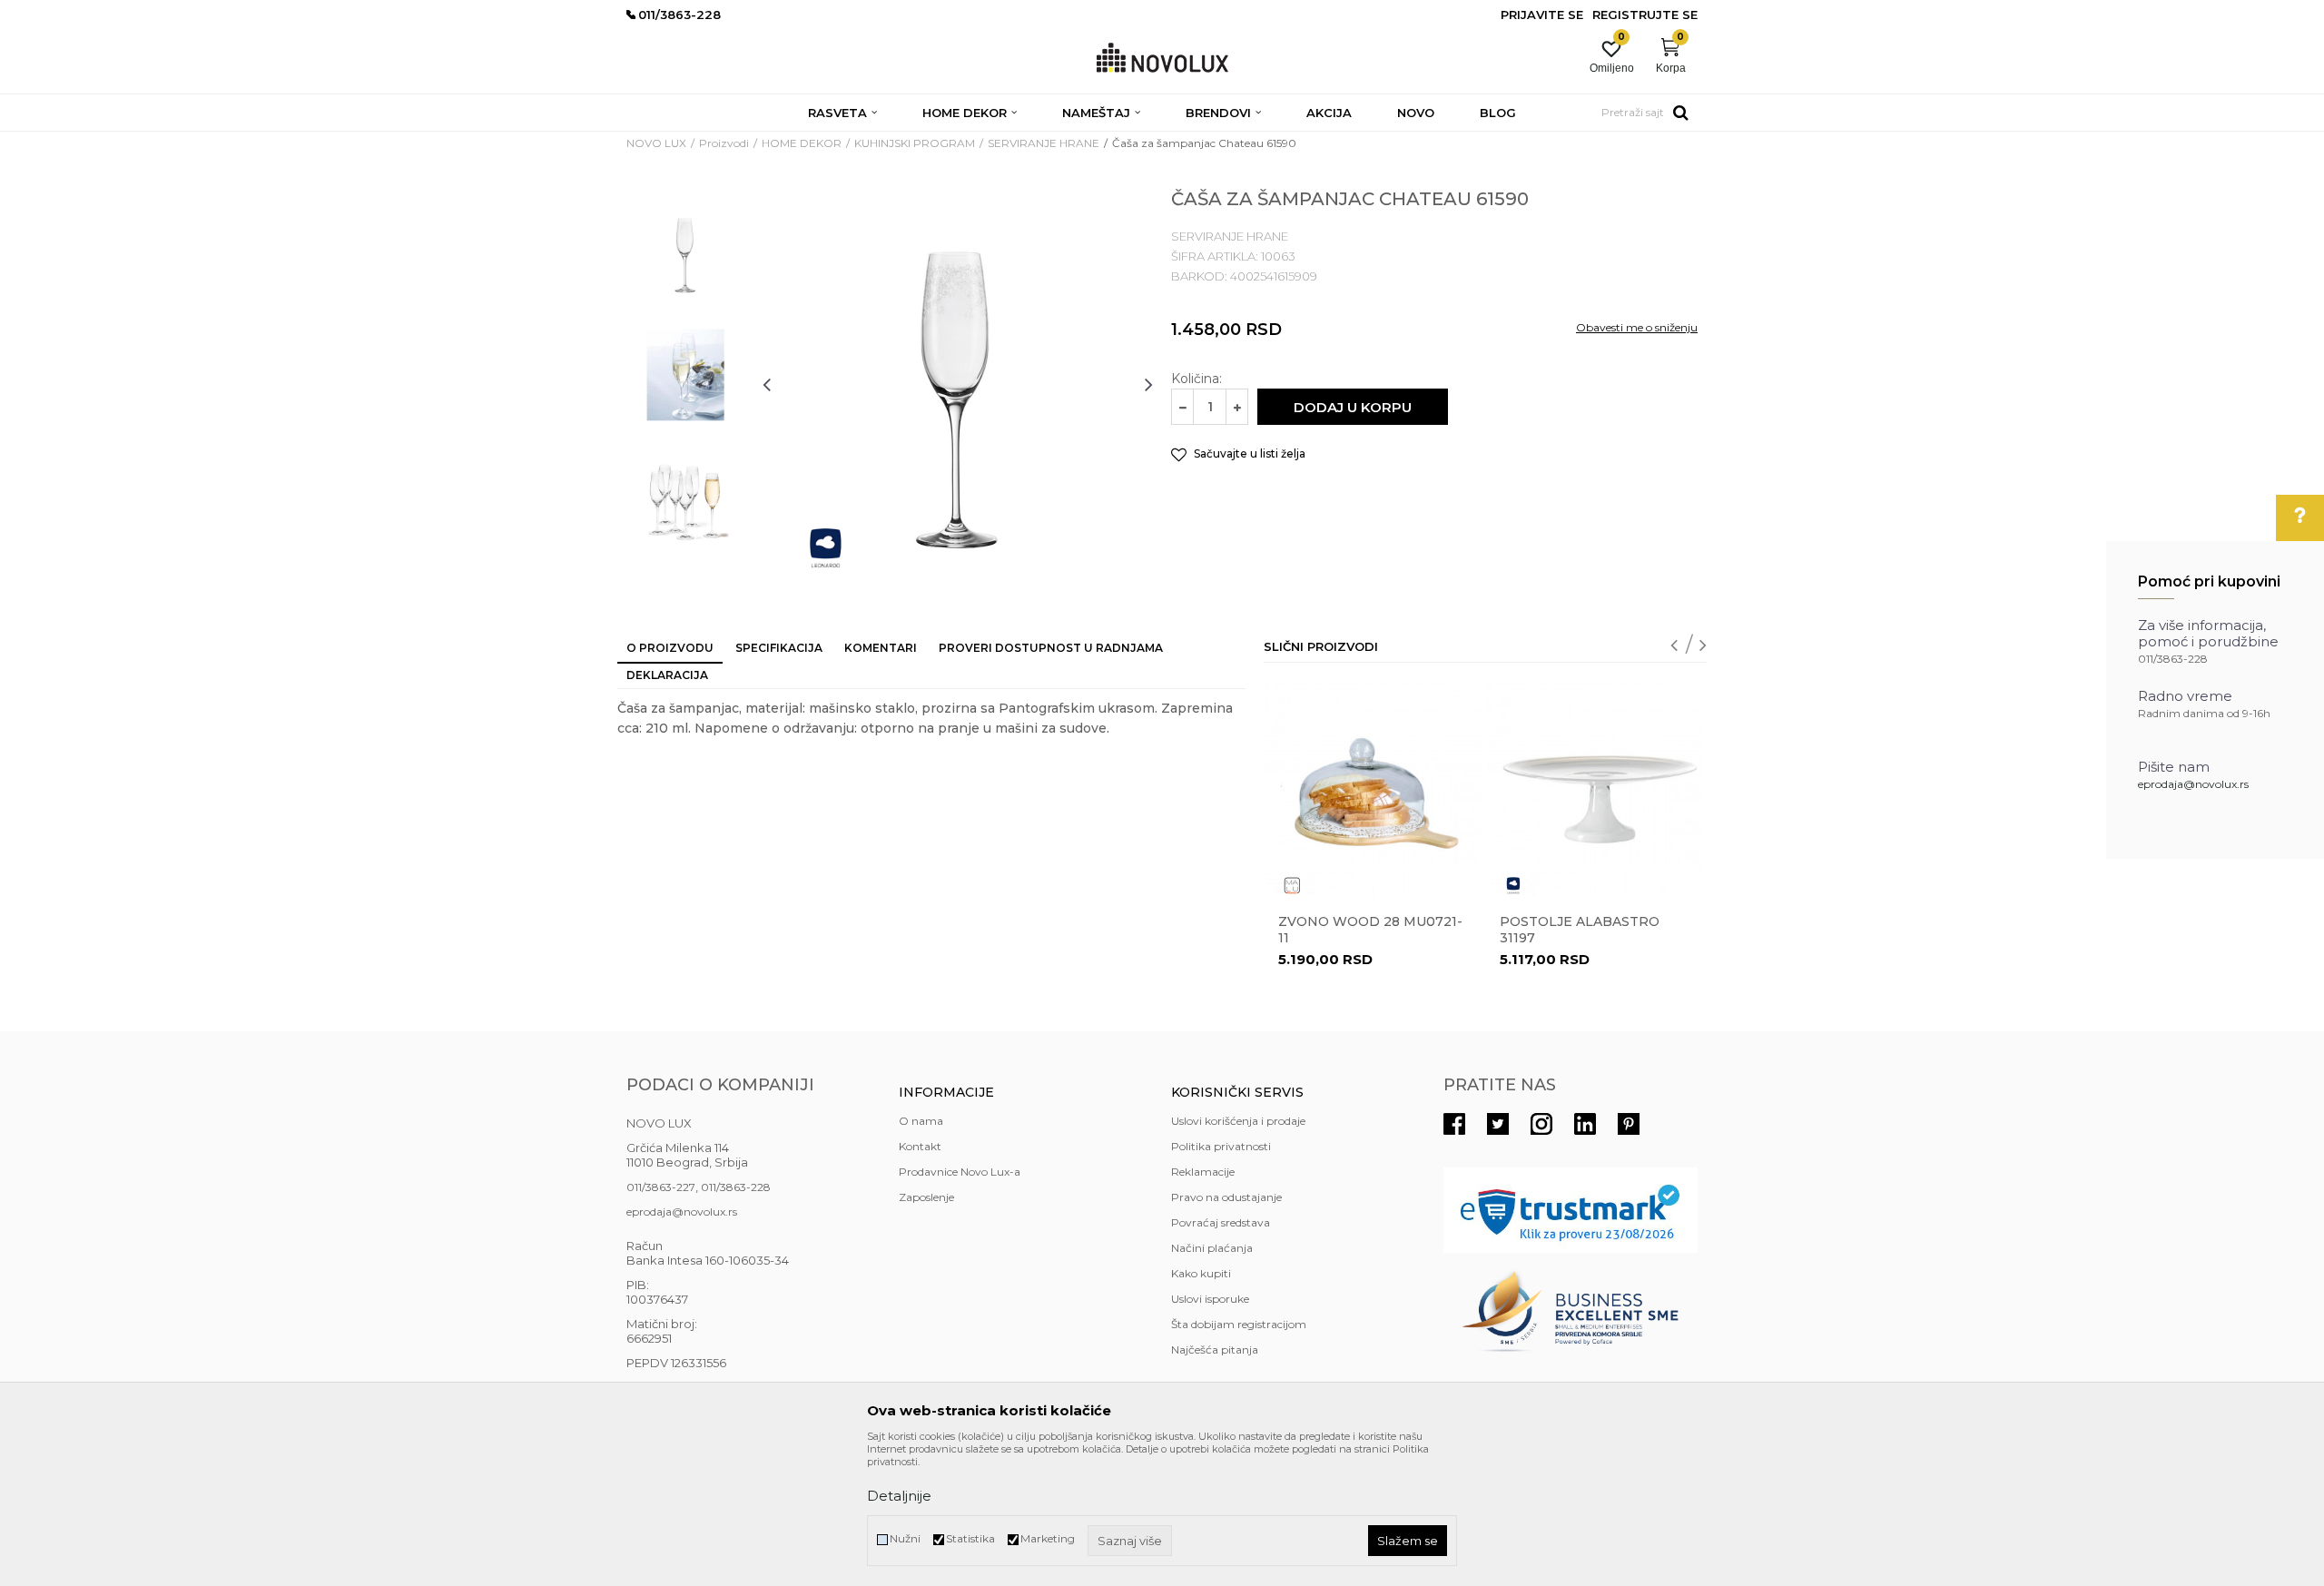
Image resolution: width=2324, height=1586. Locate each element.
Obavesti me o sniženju (1637, 327)
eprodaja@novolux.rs (2193, 784)
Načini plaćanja (1212, 1248)
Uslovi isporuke (1210, 1299)
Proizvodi (724, 143)
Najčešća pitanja (1215, 1350)
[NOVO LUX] (1162, 59)
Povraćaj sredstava (1221, 1222)
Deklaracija (667, 675)
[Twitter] (1498, 1124)
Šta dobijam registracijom (1239, 1324)
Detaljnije (899, 1496)
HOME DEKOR (802, 143)
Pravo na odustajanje (1226, 1197)
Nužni (905, 1538)
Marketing (1048, 1538)
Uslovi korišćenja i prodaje (1238, 1121)
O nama (921, 1121)
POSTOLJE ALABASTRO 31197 (1580, 930)
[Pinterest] (1629, 1124)
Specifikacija (779, 648)
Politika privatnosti (1221, 1146)
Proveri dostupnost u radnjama (1051, 648)
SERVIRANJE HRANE (1044, 143)
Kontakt (920, 1146)
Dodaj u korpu (1353, 407)
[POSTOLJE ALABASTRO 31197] (1595, 791)
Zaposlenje (926, 1197)
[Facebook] (1454, 1124)
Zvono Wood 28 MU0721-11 (1370, 930)
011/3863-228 (736, 1187)
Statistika (970, 1538)
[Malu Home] (1292, 886)
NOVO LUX (656, 143)
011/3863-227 (661, 1187)
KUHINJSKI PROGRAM (915, 143)
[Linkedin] (1585, 1124)
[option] (685, 251)
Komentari (881, 648)
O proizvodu (670, 648)
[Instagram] (1541, 1124)
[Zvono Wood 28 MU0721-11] (1374, 791)
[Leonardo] (826, 548)
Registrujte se (1645, 15)
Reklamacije (1203, 1172)
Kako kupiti (1201, 1273)
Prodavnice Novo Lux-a (960, 1172)
